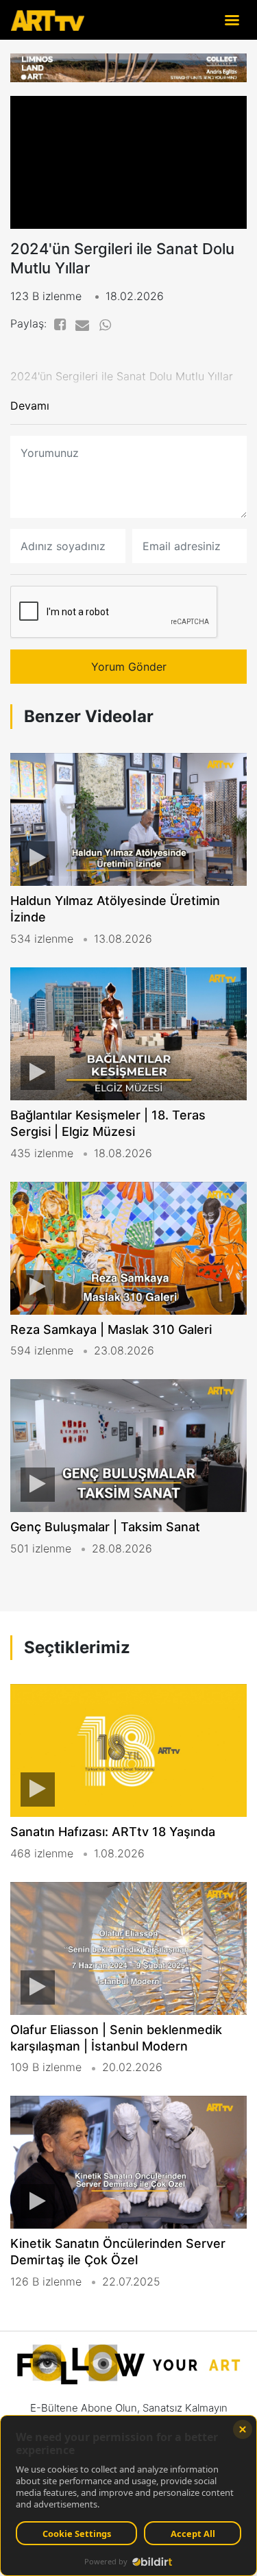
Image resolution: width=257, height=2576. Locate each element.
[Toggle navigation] (232, 20)
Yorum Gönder (129, 667)
